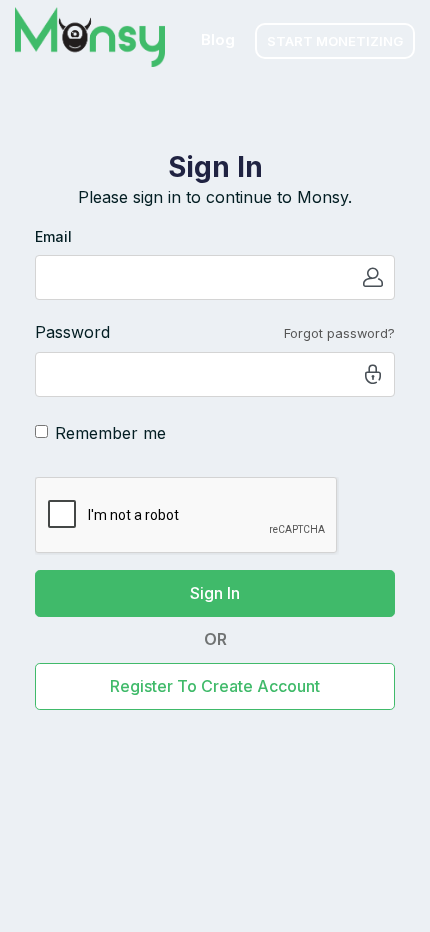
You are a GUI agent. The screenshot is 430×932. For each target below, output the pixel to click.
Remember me (110, 433)
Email (53, 236)
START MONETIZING (335, 41)
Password (72, 332)
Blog (218, 39)
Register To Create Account (215, 686)
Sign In (215, 593)
